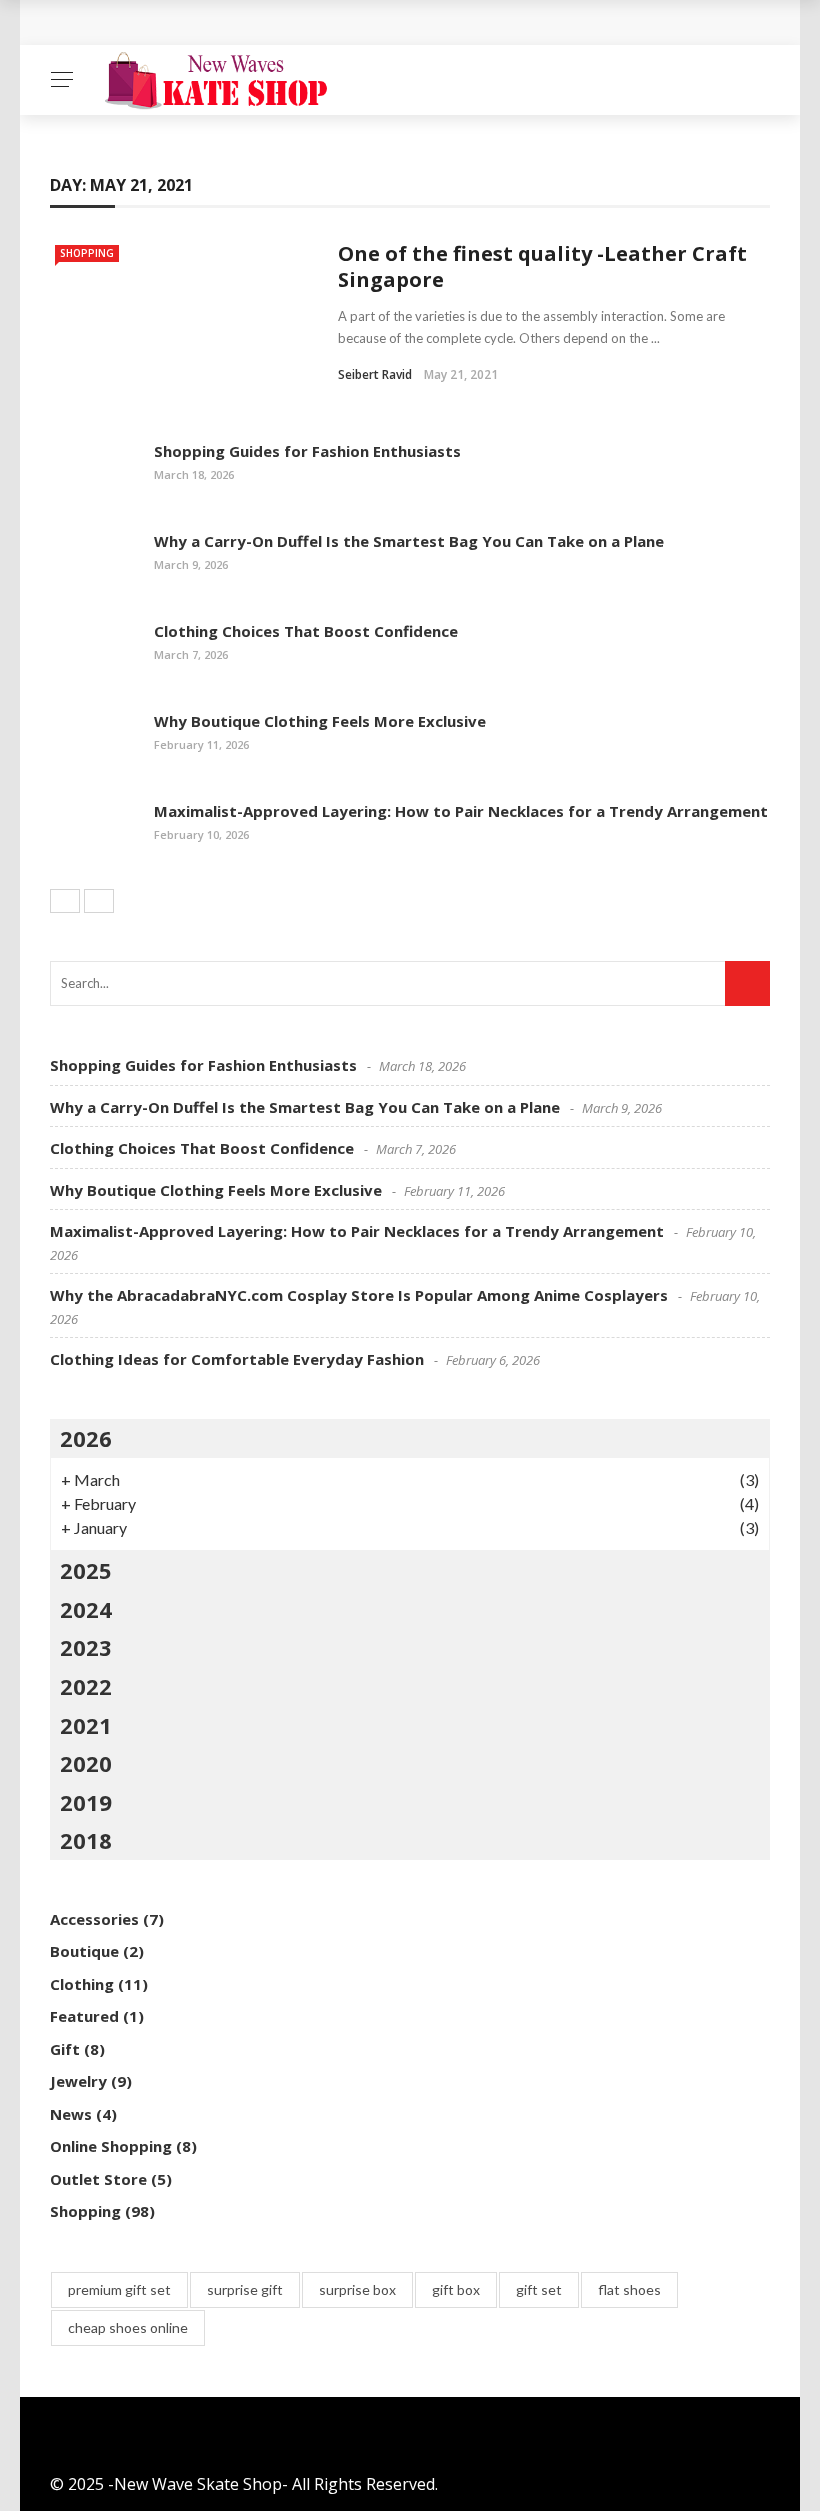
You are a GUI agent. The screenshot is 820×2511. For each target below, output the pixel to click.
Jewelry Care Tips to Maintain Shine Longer (245, 22)
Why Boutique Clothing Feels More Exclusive (320, 721)
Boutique (84, 1951)
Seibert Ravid (375, 374)
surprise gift (245, 2289)
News (71, 2114)
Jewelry (78, 2081)
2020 (86, 1763)
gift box (456, 2289)
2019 (86, 1802)
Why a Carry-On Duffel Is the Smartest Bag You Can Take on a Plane (409, 541)
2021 (86, 1725)
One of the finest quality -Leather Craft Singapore (542, 266)
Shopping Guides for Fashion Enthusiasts (307, 451)
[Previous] (65, 901)
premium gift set (119, 2289)
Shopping (87, 253)
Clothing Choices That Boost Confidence (306, 631)
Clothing (82, 1984)
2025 (86, 1570)
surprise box (357, 2289)
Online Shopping (111, 2146)
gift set (539, 2289)
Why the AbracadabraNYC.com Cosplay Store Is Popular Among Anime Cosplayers (359, 1295)
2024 (86, 1609)
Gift (65, 2049)
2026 (86, 1438)
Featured (84, 2016)
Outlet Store (98, 2179)
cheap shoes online (128, 2327)
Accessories (94, 1919)
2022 (86, 1686)
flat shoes (629, 2289)
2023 (86, 1647)
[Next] (99, 901)
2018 (86, 1840)
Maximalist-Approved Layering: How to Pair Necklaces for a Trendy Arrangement (461, 811)
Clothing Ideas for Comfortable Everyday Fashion (237, 1359)
